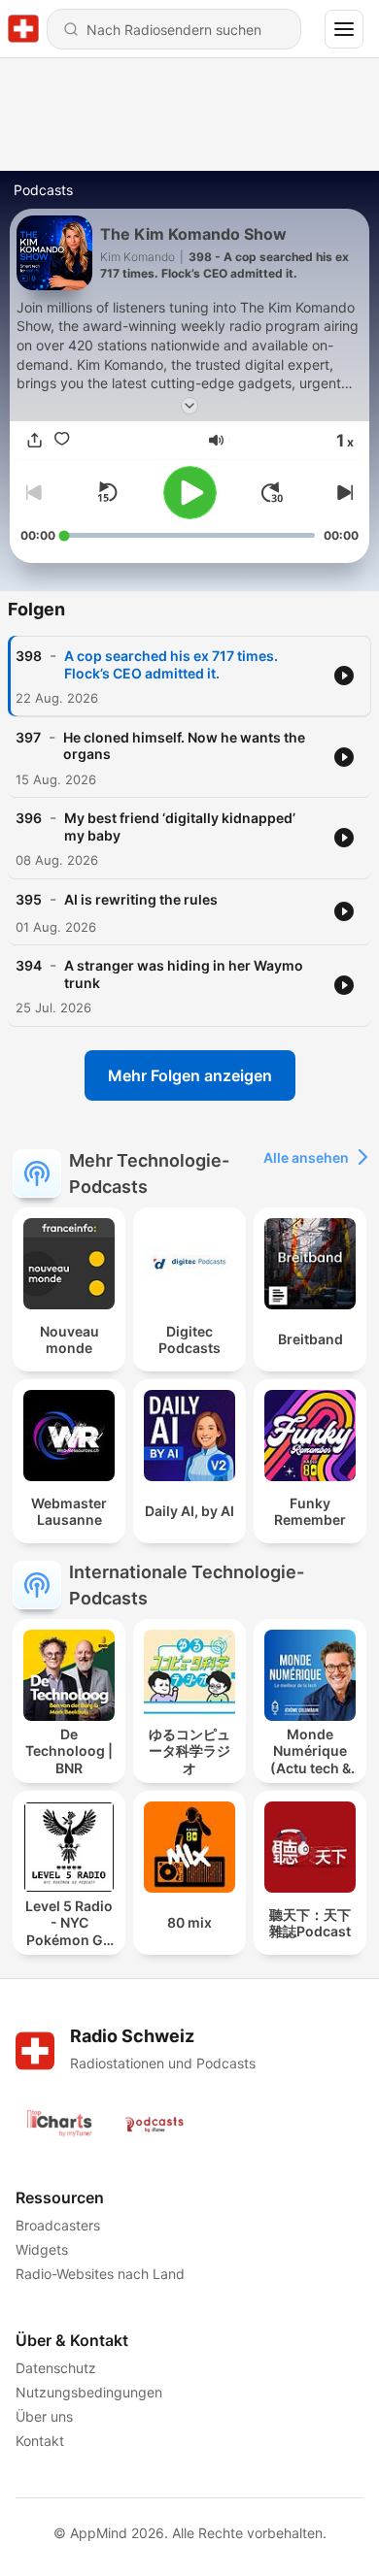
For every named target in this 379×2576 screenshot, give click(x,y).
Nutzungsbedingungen (89, 2392)
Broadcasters (58, 2225)
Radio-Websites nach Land (100, 2274)
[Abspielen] (190, 493)
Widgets (42, 2249)
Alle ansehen (306, 1157)
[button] (216, 440)
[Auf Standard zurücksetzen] (107, 492)
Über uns (44, 2416)
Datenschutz (56, 2368)
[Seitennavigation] (344, 29)
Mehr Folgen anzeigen (190, 1075)
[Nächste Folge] (343, 492)
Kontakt (40, 2441)
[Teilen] (34, 440)
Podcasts (43, 190)
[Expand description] (189, 406)
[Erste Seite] (272, 492)
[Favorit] (61, 440)
